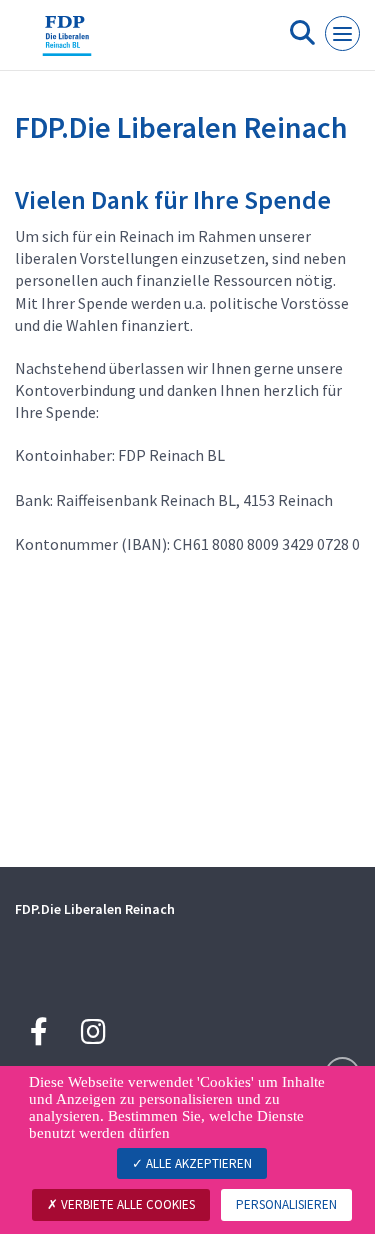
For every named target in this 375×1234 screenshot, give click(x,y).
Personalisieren (286, 1204)
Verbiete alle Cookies (126, 1204)
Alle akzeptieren (197, 1163)
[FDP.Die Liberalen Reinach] (67, 43)
